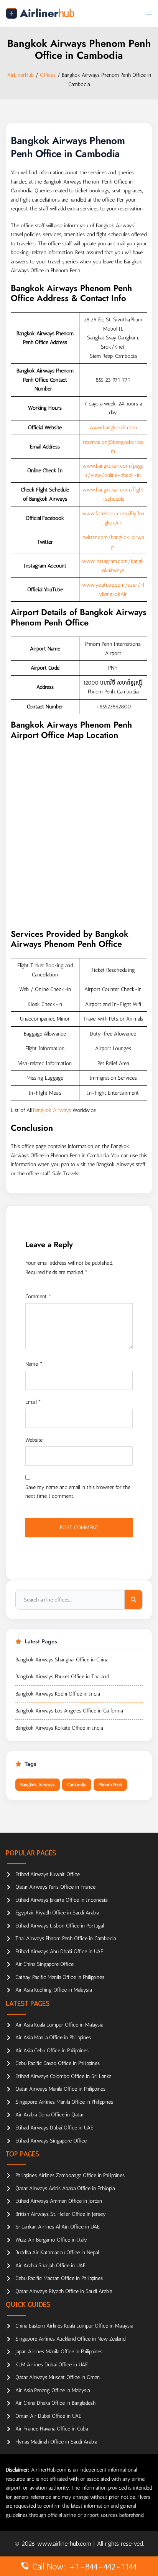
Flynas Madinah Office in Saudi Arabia (56, 2442)
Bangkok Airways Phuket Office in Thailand (62, 1677)
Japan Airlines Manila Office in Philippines (59, 2352)
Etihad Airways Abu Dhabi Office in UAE (59, 1951)
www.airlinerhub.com (65, 2544)
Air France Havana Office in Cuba (52, 2429)
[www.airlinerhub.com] (40, 13)
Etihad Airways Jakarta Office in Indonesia (61, 1900)
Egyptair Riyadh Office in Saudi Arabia (57, 1913)
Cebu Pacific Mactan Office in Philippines (59, 2278)
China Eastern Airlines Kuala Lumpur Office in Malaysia (74, 2326)
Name (34, 1364)
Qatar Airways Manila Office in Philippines (60, 2089)
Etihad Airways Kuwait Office (48, 1874)
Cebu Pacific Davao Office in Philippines (58, 2063)
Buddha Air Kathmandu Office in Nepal (57, 2253)
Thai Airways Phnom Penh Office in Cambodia (66, 1938)
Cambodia (77, 1785)
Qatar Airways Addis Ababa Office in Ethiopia (65, 2188)
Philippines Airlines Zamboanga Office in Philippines (70, 2175)
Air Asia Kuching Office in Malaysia (53, 1990)
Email (33, 1402)
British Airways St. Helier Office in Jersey (61, 2214)
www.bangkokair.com (113, 428)
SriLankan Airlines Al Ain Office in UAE (58, 2227)
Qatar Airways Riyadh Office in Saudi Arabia (64, 2291)
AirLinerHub (21, 75)
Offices (48, 75)
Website (34, 1440)
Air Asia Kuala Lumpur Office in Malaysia (59, 2025)
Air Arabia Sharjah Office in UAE (50, 2266)
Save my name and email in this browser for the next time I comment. (78, 1492)
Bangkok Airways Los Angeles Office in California (69, 1711)
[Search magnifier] (133, 1600)
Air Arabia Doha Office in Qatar (49, 2115)
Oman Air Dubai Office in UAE (48, 2416)
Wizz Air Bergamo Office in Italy (51, 2240)
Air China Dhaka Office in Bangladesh (55, 2403)
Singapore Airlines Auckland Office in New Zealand (70, 2339)
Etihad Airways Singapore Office (51, 2141)
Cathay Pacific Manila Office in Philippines (60, 1977)
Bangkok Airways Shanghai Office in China (62, 1660)
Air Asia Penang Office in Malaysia (53, 2390)
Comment (38, 1296)
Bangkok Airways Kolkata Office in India (59, 1728)
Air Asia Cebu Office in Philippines (52, 2051)
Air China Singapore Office (44, 1964)
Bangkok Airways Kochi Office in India (58, 1694)
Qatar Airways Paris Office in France (55, 1887)
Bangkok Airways (52, 1110)
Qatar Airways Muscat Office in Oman (58, 2377)
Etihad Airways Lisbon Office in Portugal (59, 1926)
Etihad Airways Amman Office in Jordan (59, 2201)
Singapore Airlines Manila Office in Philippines (64, 2102)
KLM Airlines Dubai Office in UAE (52, 2365)
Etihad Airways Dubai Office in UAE (54, 2128)
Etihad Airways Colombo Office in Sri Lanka (63, 2076)
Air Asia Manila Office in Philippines (53, 2037)
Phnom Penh (110, 1785)
